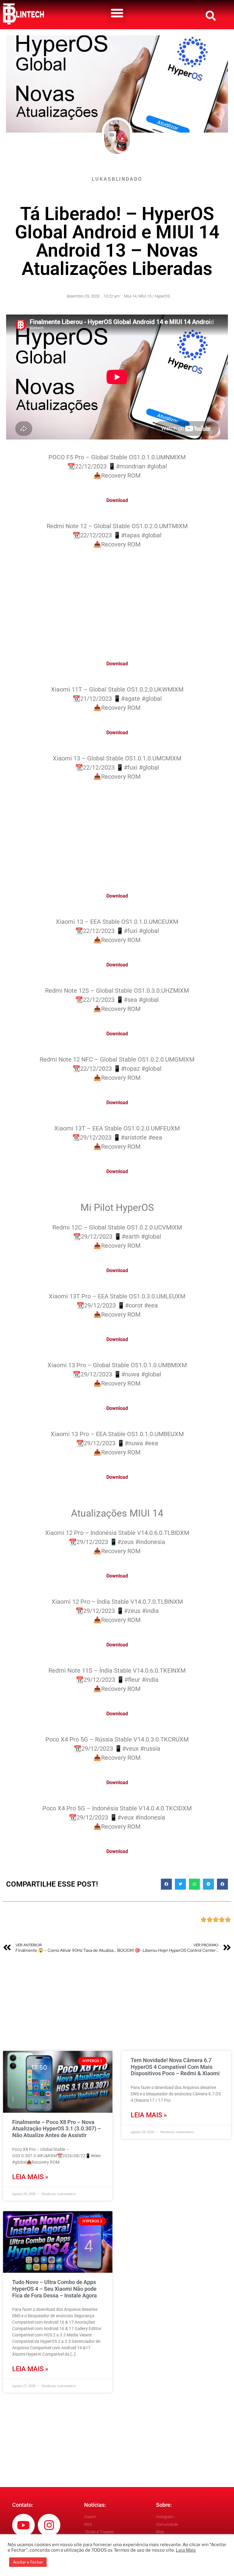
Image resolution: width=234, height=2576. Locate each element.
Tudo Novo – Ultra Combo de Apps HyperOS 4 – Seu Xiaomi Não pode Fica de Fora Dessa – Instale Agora (55, 2289)
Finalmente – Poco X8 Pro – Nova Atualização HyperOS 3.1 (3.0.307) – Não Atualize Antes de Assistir (57, 2129)
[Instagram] (49, 2525)
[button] (117, 13)
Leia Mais (186, 2550)
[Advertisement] (117, 601)
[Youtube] (23, 2525)
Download (117, 500)
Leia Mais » (30, 2177)
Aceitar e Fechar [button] (28, 2562)
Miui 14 (130, 296)
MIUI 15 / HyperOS (154, 296)
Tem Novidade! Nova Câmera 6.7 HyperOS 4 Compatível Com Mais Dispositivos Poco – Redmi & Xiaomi (175, 2067)
